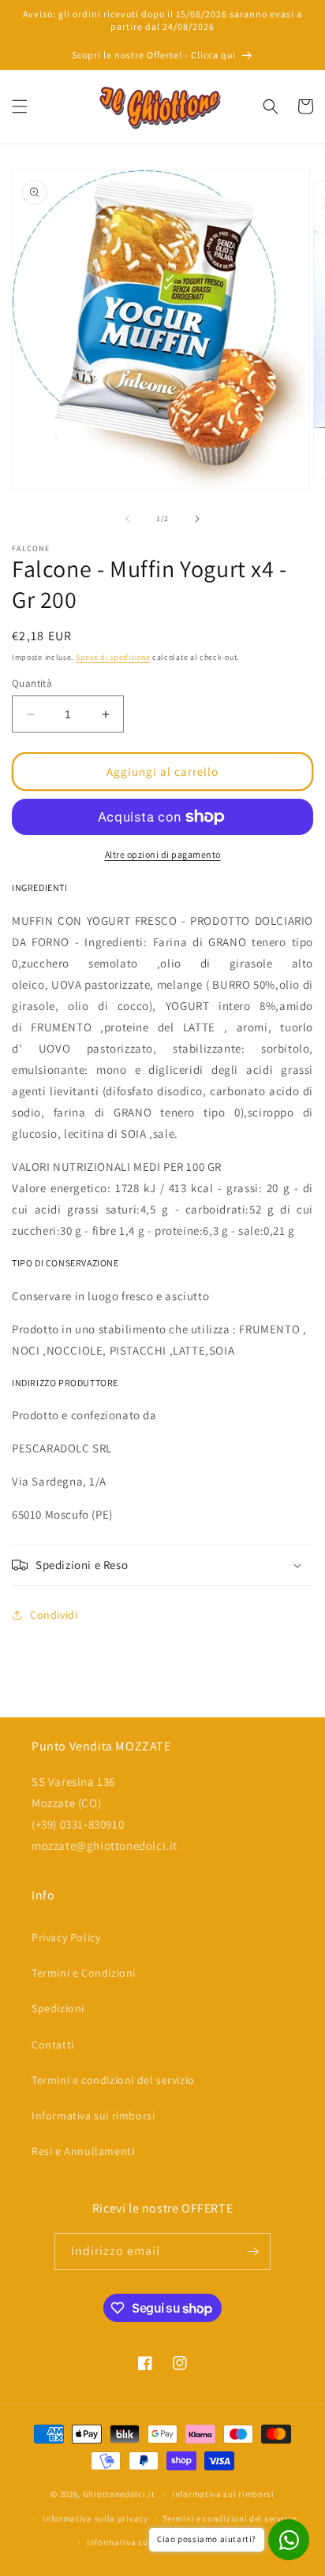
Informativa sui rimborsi (93, 2116)
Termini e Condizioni (84, 1973)
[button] (20, 106)
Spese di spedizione (113, 657)
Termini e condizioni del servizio (113, 2080)
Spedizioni (58, 2008)
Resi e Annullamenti (83, 2151)
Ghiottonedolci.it (119, 2494)
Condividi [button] (54, 1615)
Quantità (32, 683)
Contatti (53, 2045)
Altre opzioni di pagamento (163, 854)
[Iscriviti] (252, 2252)
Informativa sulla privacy (95, 2518)
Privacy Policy (66, 1937)
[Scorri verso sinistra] (128, 519)
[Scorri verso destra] (197, 519)
